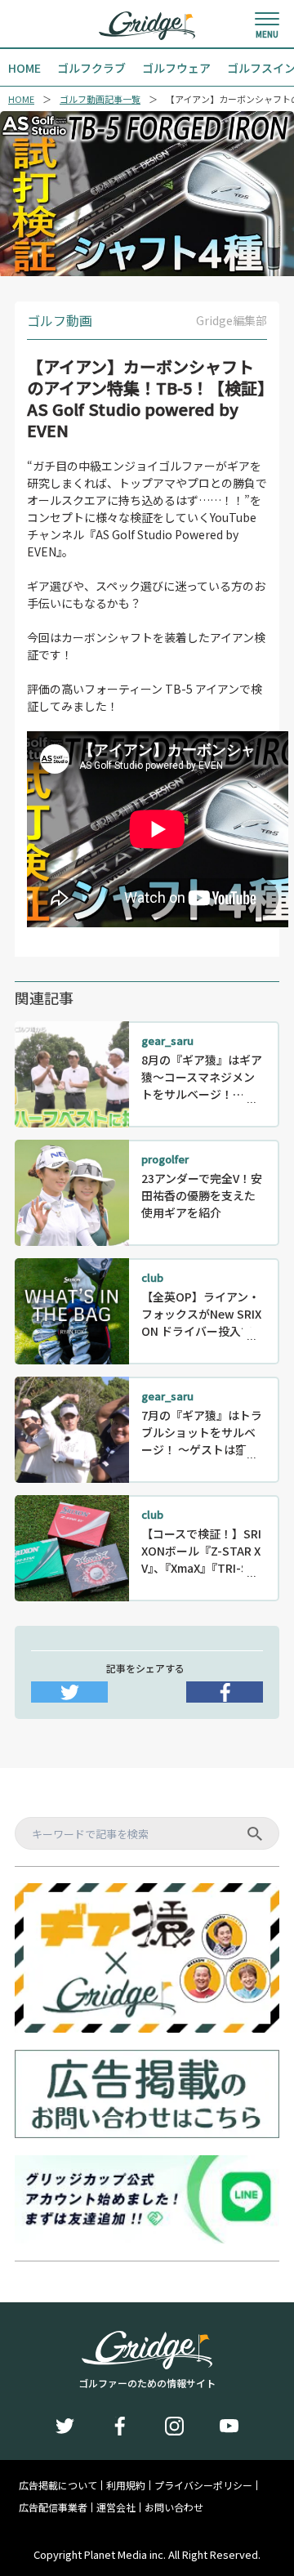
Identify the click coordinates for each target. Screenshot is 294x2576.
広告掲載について (58, 2485)
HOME (21, 99)
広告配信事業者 (53, 2507)
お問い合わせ (174, 2507)
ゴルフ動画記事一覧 (100, 99)
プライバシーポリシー (203, 2485)
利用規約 (126, 2485)
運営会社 (116, 2507)
